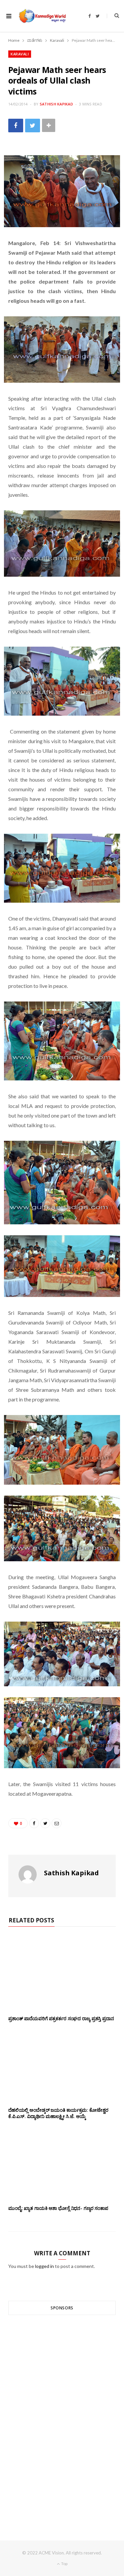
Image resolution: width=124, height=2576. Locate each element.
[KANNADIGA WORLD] (42, 16)
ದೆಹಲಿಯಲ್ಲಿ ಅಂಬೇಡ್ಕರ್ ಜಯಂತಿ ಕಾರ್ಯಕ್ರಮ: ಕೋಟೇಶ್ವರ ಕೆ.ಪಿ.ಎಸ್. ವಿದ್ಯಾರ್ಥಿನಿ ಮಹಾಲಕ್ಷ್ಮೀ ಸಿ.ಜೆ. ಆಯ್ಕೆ (58, 2113)
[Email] (57, 1823)
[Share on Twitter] (33, 126)
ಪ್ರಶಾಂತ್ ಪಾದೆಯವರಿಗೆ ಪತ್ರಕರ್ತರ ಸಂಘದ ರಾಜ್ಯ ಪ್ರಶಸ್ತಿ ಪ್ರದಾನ (61, 2018)
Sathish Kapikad (56, 104)
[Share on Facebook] (16, 126)
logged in (44, 2266)
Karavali (20, 54)
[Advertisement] (62, 2416)
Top (64, 2564)
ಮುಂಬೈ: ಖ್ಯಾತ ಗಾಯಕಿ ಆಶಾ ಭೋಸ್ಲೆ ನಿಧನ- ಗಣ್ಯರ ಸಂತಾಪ (58, 2208)
